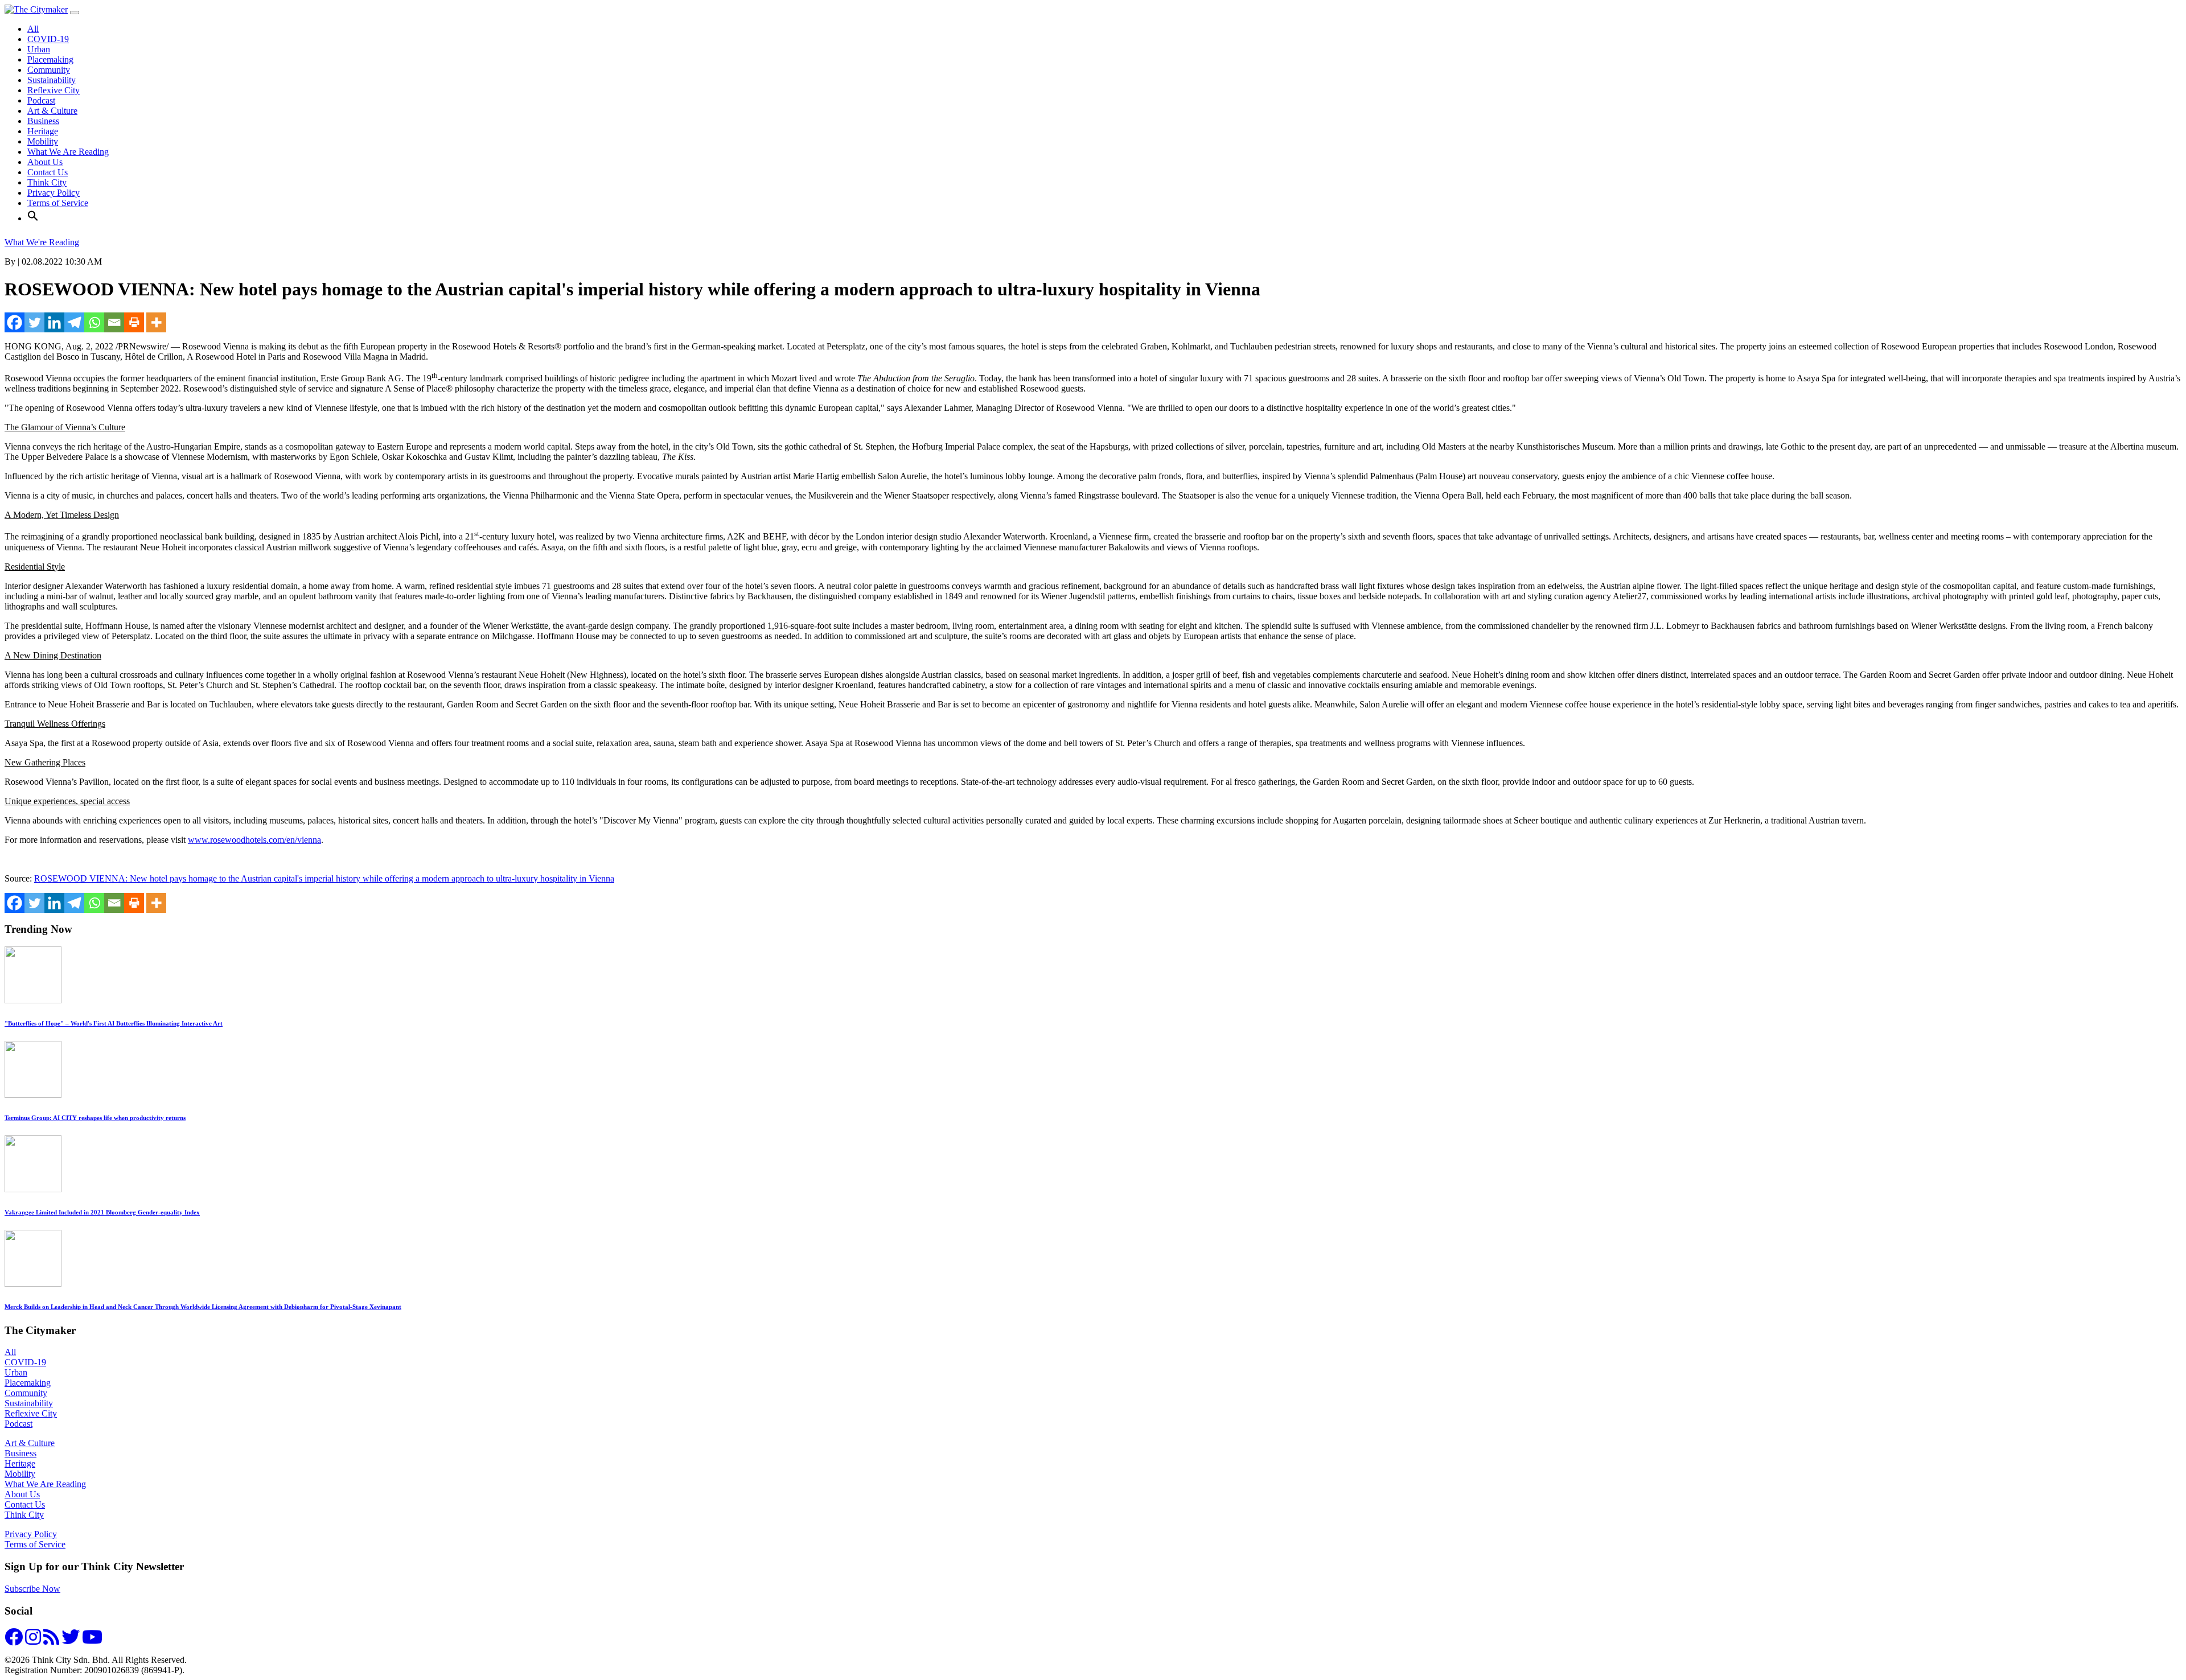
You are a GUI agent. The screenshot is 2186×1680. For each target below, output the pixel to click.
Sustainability (52, 80)
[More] (156, 322)
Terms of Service (58, 203)
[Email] (114, 322)
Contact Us (48, 172)
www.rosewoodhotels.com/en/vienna (254, 840)
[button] (33, 218)
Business (43, 121)
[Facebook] (15, 322)
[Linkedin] (54, 322)
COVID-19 (48, 39)
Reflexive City (54, 90)
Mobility (43, 141)
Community (49, 70)
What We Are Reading (68, 152)
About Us (45, 162)
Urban (39, 49)
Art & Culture (52, 111)
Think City (47, 182)
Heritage (43, 131)
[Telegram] (74, 322)
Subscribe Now (32, 1589)
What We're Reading (42, 242)
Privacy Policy (54, 193)
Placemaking (50, 59)
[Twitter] (34, 322)
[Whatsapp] (94, 322)
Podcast (41, 100)
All (33, 29)
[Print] (134, 322)
